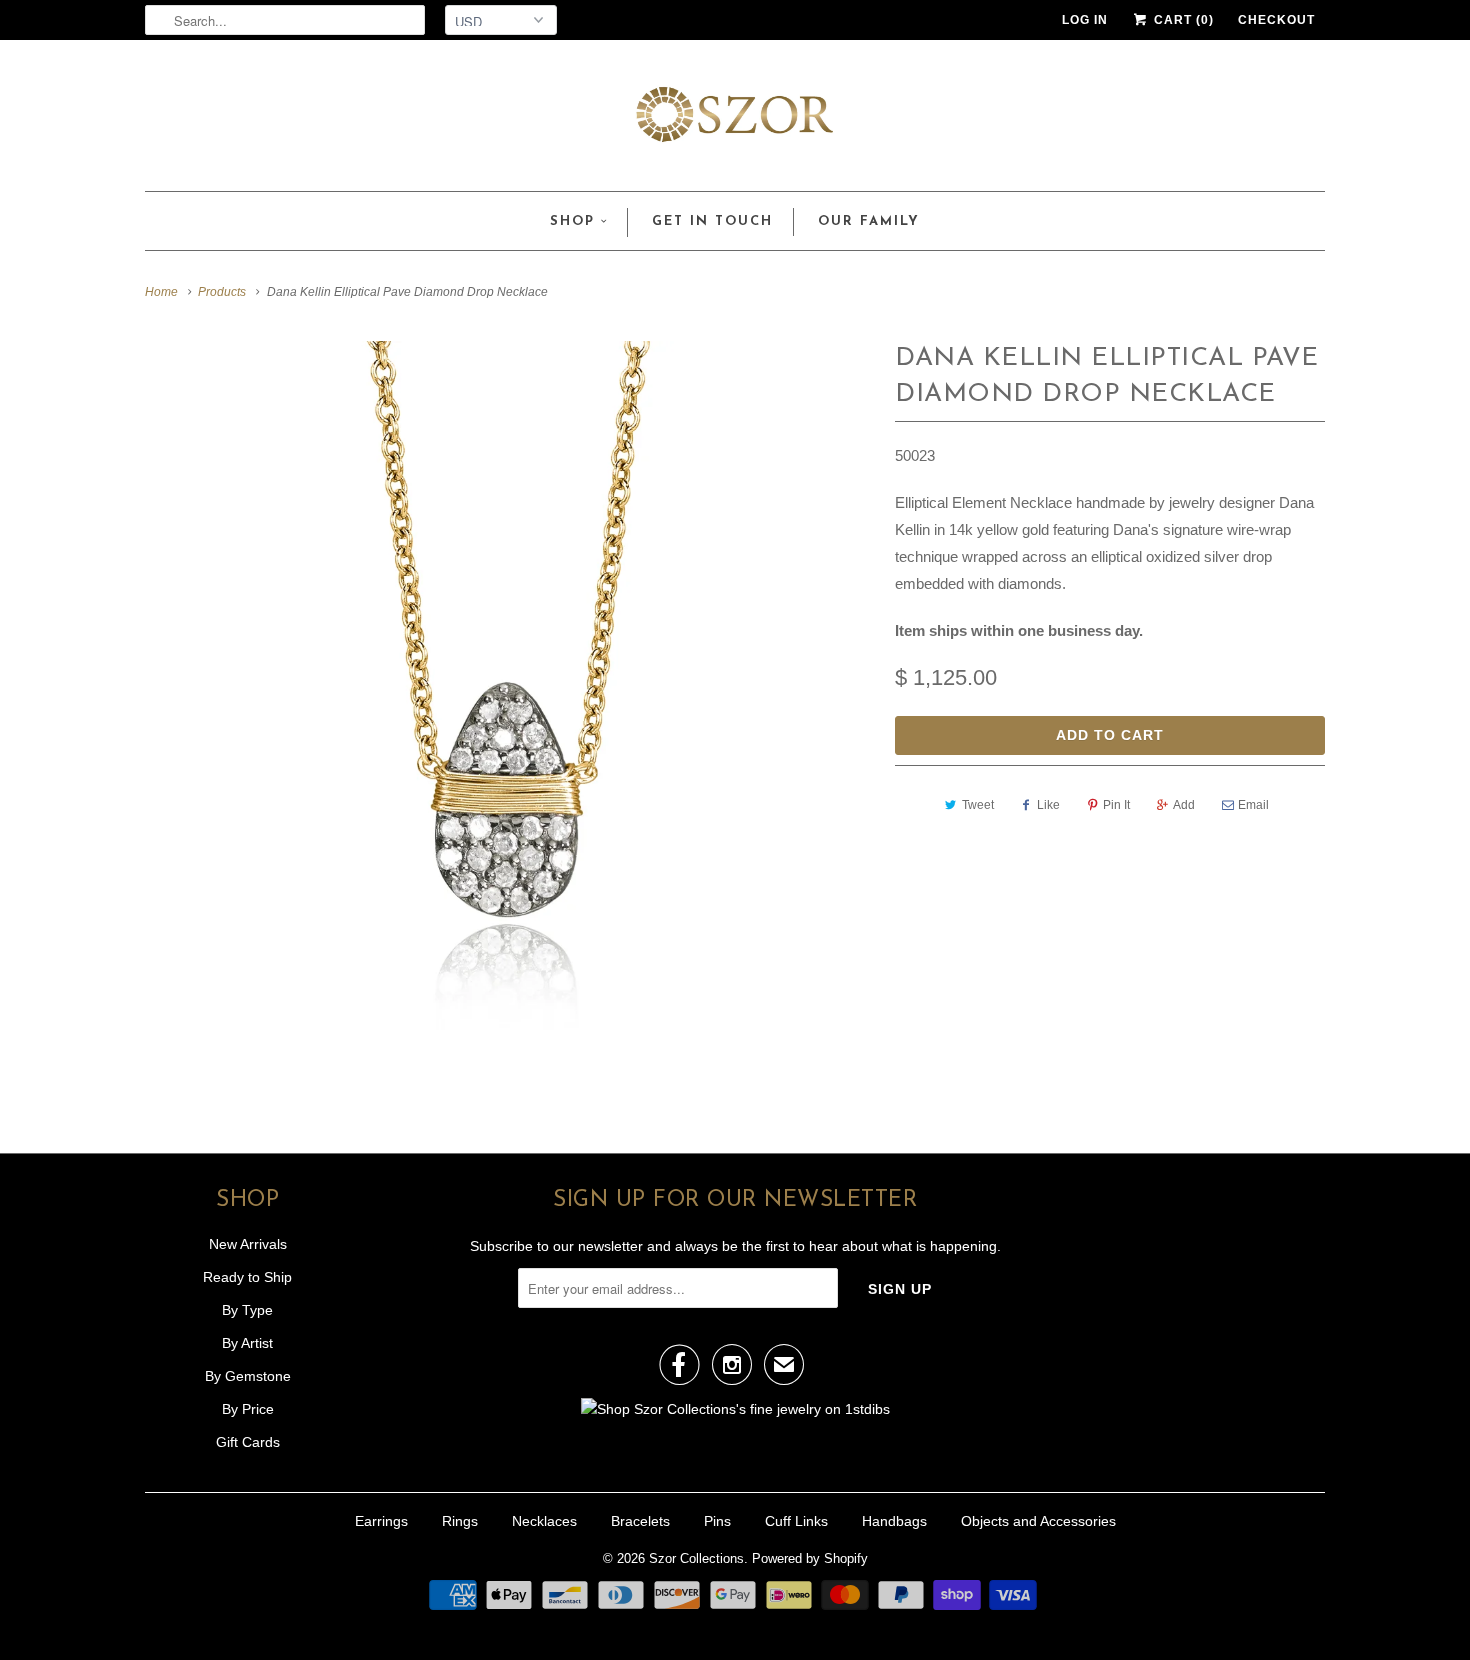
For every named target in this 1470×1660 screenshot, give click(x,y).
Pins (717, 1521)
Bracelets (640, 1521)
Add (1184, 805)
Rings (460, 1521)
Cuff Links (796, 1521)
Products (222, 292)
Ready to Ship (247, 1277)
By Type (247, 1310)
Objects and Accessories (1038, 1521)
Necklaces (544, 1521)
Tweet (978, 805)
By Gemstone (248, 1376)
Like (1048, 805)
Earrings (381, 1521)
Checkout (1276, 20)
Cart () (1182, 20)
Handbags (894, 1521)
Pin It (1116, 805)
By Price (248, 1409)
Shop (572, 221)
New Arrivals (248, 1244)
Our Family (869, 221)
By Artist (247, 1343)
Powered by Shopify (810, 1558)
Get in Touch (712, 221)
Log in (1085, 20)
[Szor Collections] (735, 120)
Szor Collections (696, 1558)
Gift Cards (248, 1442)
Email (1253, 805)
